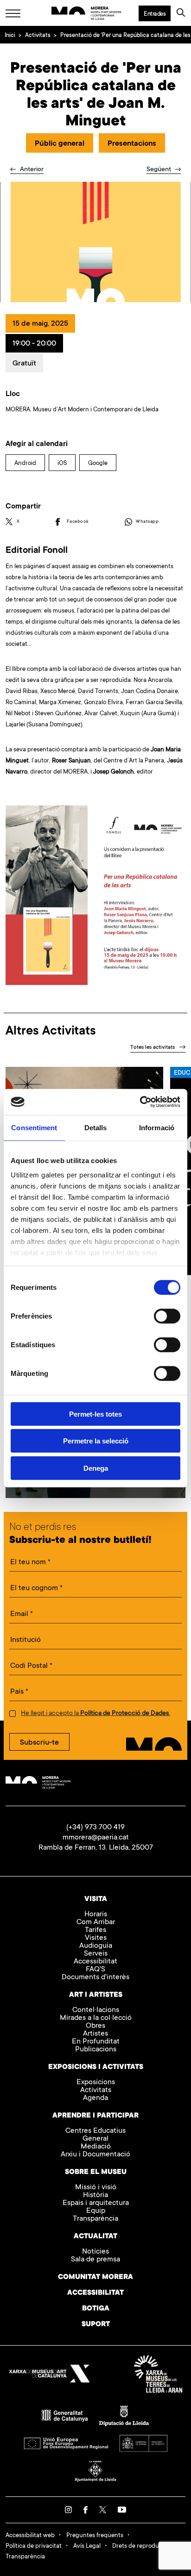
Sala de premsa (95, 2260)
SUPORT (96, 2325)
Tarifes (95, 1930)
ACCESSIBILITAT (95, 2293)
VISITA (96, 1899)
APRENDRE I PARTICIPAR (95, 2116)
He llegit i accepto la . (95, 1714)
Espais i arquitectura (96, 2203)
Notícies (95, 2252)
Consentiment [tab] (34, 1127)
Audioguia (96, 1946)
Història (95, 2195)
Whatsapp (147, 522)
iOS (62, 463)
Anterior (31, 170)
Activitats (38, 36)
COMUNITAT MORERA (95, 2277)
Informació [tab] (157, 1127)
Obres (95, 2026)
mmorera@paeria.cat (96, 1838)
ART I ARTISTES (96, 1995)
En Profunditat (96, 2042)
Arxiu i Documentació (95, 2155)
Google (98, 463)
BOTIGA (96, 2309)
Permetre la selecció (96, 1441)
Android (25, 463)
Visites (96, 1938)
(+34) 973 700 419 (95, 1827)
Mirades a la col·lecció (96, 2018)
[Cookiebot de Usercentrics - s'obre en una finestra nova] (140, 1102)
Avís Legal (87, 2546)
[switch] (167, 1316)
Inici (10, 36)
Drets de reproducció (141, 2546)
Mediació (96, 2147)
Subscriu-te (39, 1743)
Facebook (78, 522)
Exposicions (96, 2083)
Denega (96, 1468)
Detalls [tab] (96, 1127)
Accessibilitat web (30, 2536)
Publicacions (96, 2050)
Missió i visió (96, 2188)
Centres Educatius (95, 2131)
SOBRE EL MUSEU (96, 2172)
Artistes (95, 2034)
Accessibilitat (95, 1962)
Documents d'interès (95, 1978)
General (95, 2139)
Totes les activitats (153, 1048)
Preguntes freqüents (95, 2536)
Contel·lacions (96, 2010)
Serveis (96, 1954)
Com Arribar (96, 1923)
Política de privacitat (34, 2546)
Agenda (95, 2098)
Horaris (96, 1915)
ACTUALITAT (95, 2237)
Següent (160, 170)
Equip (96, 2211)
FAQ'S (95, 1970)
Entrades (155, 14)
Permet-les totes (95, 1414)
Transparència (95, 2219)
